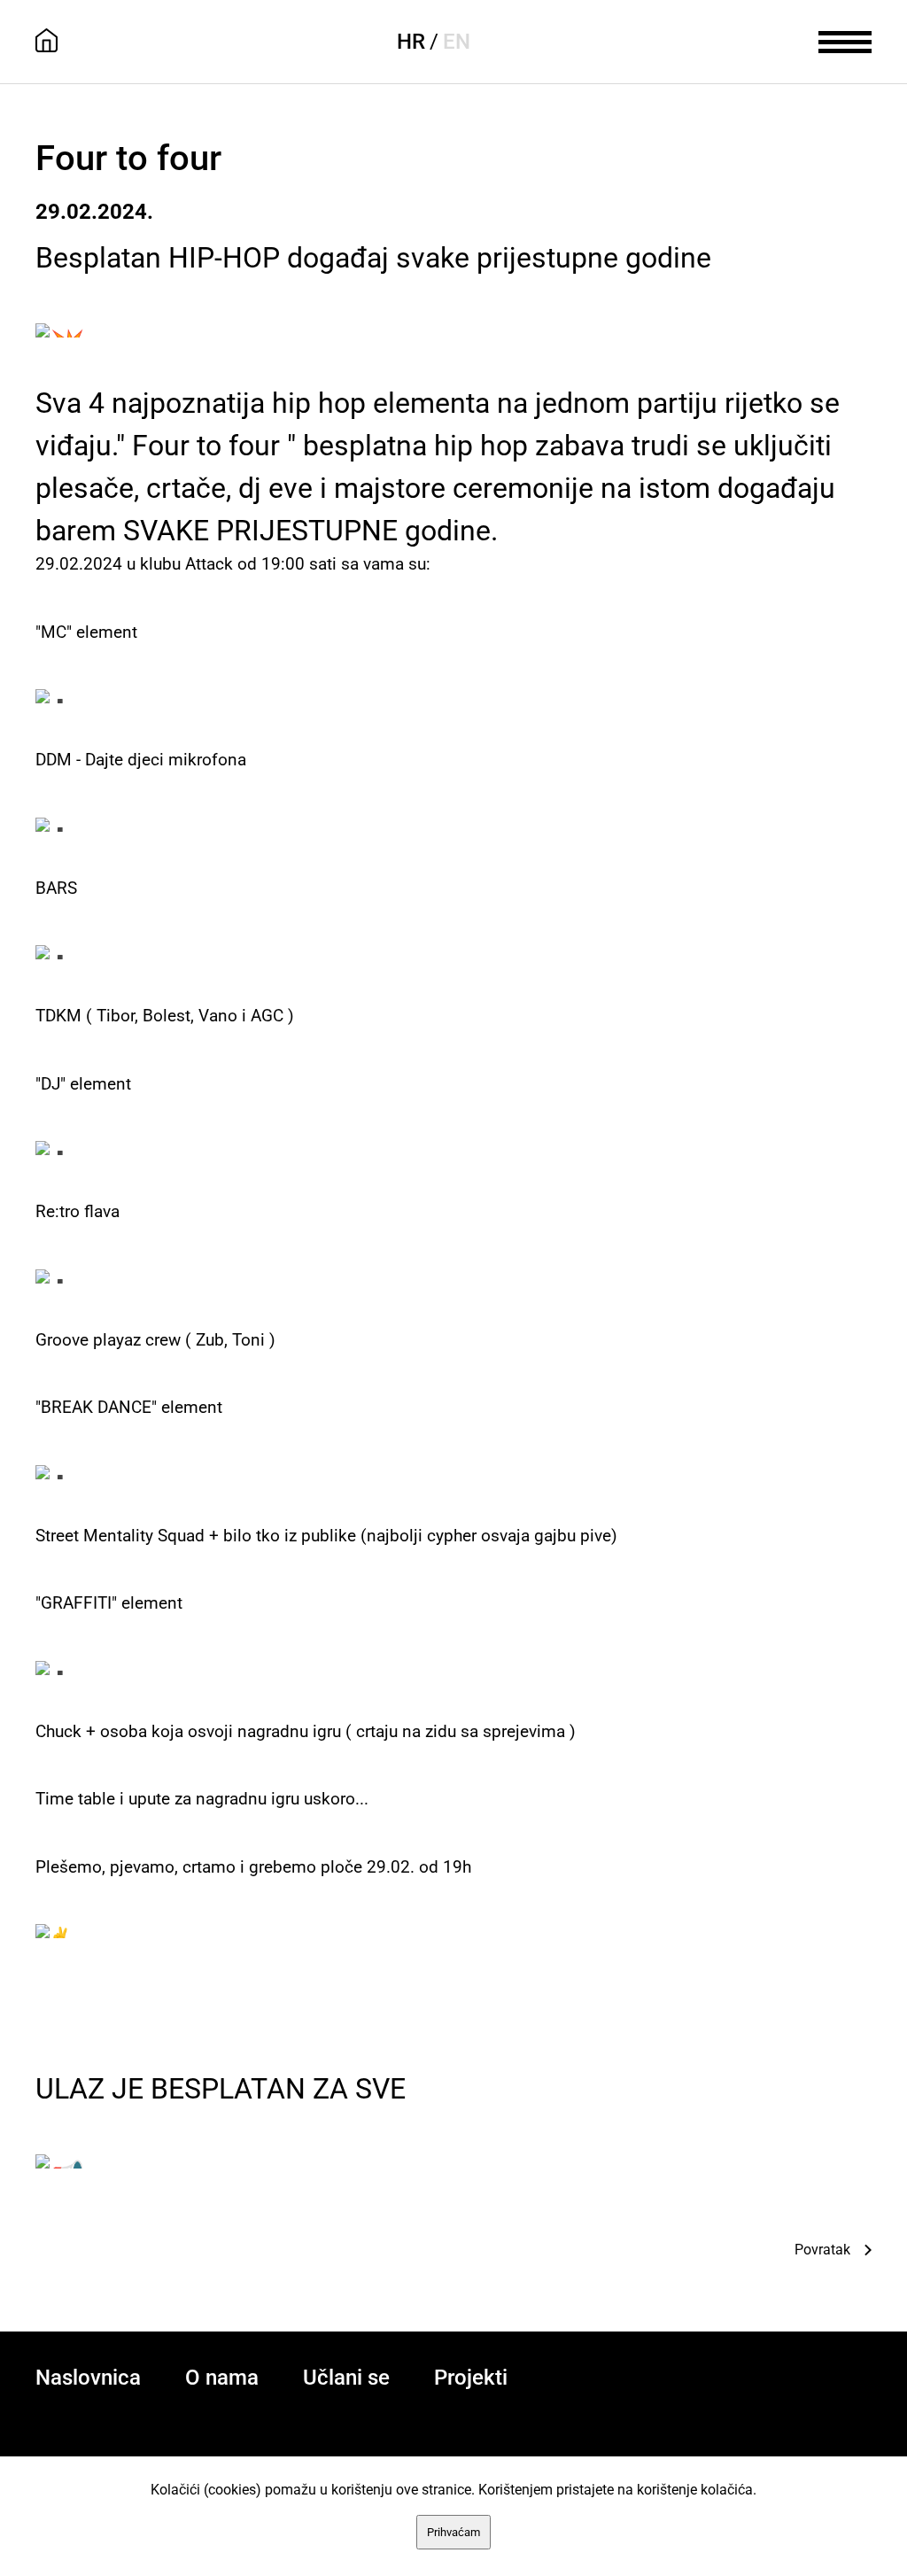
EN (457, 42)
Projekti (471, 2378)
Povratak (822, 2250)
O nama (222, 2378)
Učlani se (346, 2378)
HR (411, 42)
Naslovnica (88, 2378)
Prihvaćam (453, 2532)
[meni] (845, 40)
